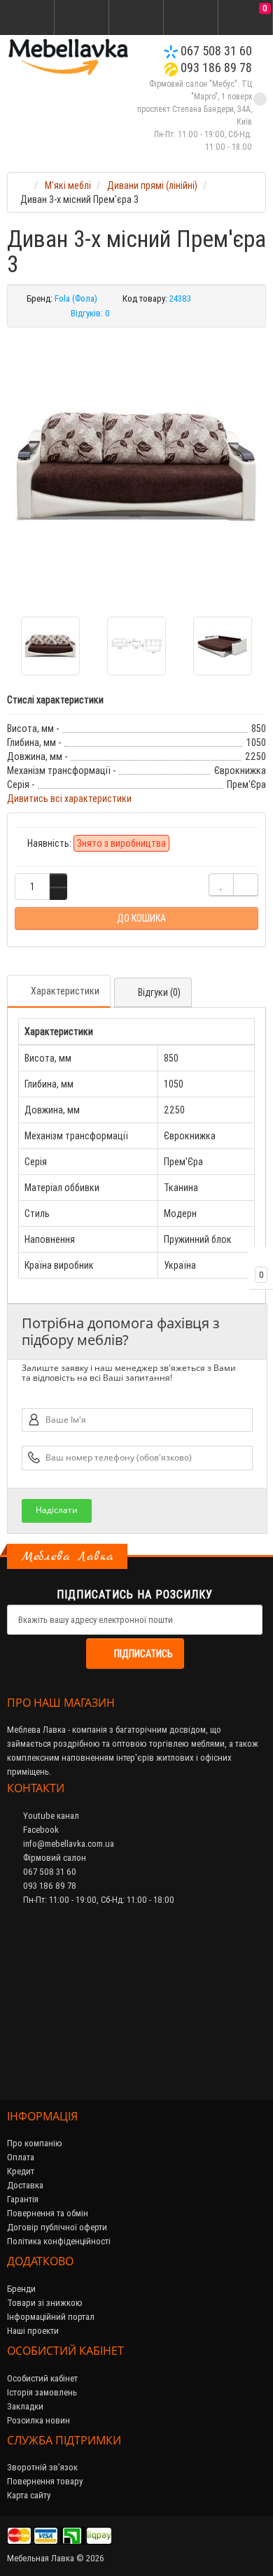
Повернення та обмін (48, 2213)
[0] (246, 18)
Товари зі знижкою (45, 2303)
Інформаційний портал (51, 2317)
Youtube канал (50, 1816)
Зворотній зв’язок (42, 2467)
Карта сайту (29, 2495)
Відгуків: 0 (90, 313)
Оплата (21, 2157)
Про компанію (35, 2143)
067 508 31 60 (215, 51)
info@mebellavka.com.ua (68, 1844)
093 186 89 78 (215, 68)
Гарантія (23, 2199)
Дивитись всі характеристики (69, 798)
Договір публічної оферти (57, 2227)
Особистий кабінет (42, 2378)
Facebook (40, 1830)
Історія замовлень (42, 2392)
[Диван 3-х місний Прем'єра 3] (136, 467)
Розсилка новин (38, 2420)
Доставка (25, 2185)
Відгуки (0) (159, 992)
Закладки (25, 2406)
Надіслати (57, 1510)
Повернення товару (45, 2481)
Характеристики (65, 991)
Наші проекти (33, 2331)
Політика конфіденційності (59, 2241)
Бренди (21, 2289)
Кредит (21, 2171)
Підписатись (143, 1654)
